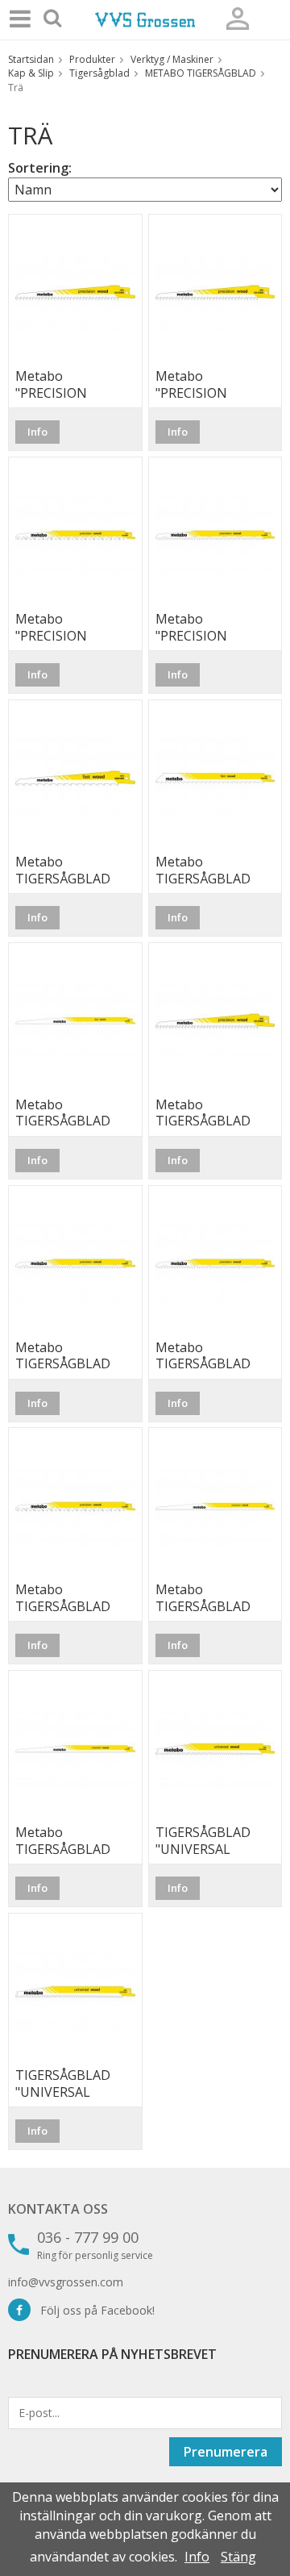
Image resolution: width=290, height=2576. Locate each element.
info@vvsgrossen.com (66, 2282)
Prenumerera (226, 2452)
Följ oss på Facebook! (93, 2310)
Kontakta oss (58, 2209)
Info (37, 432)
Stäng (238, 2557)
